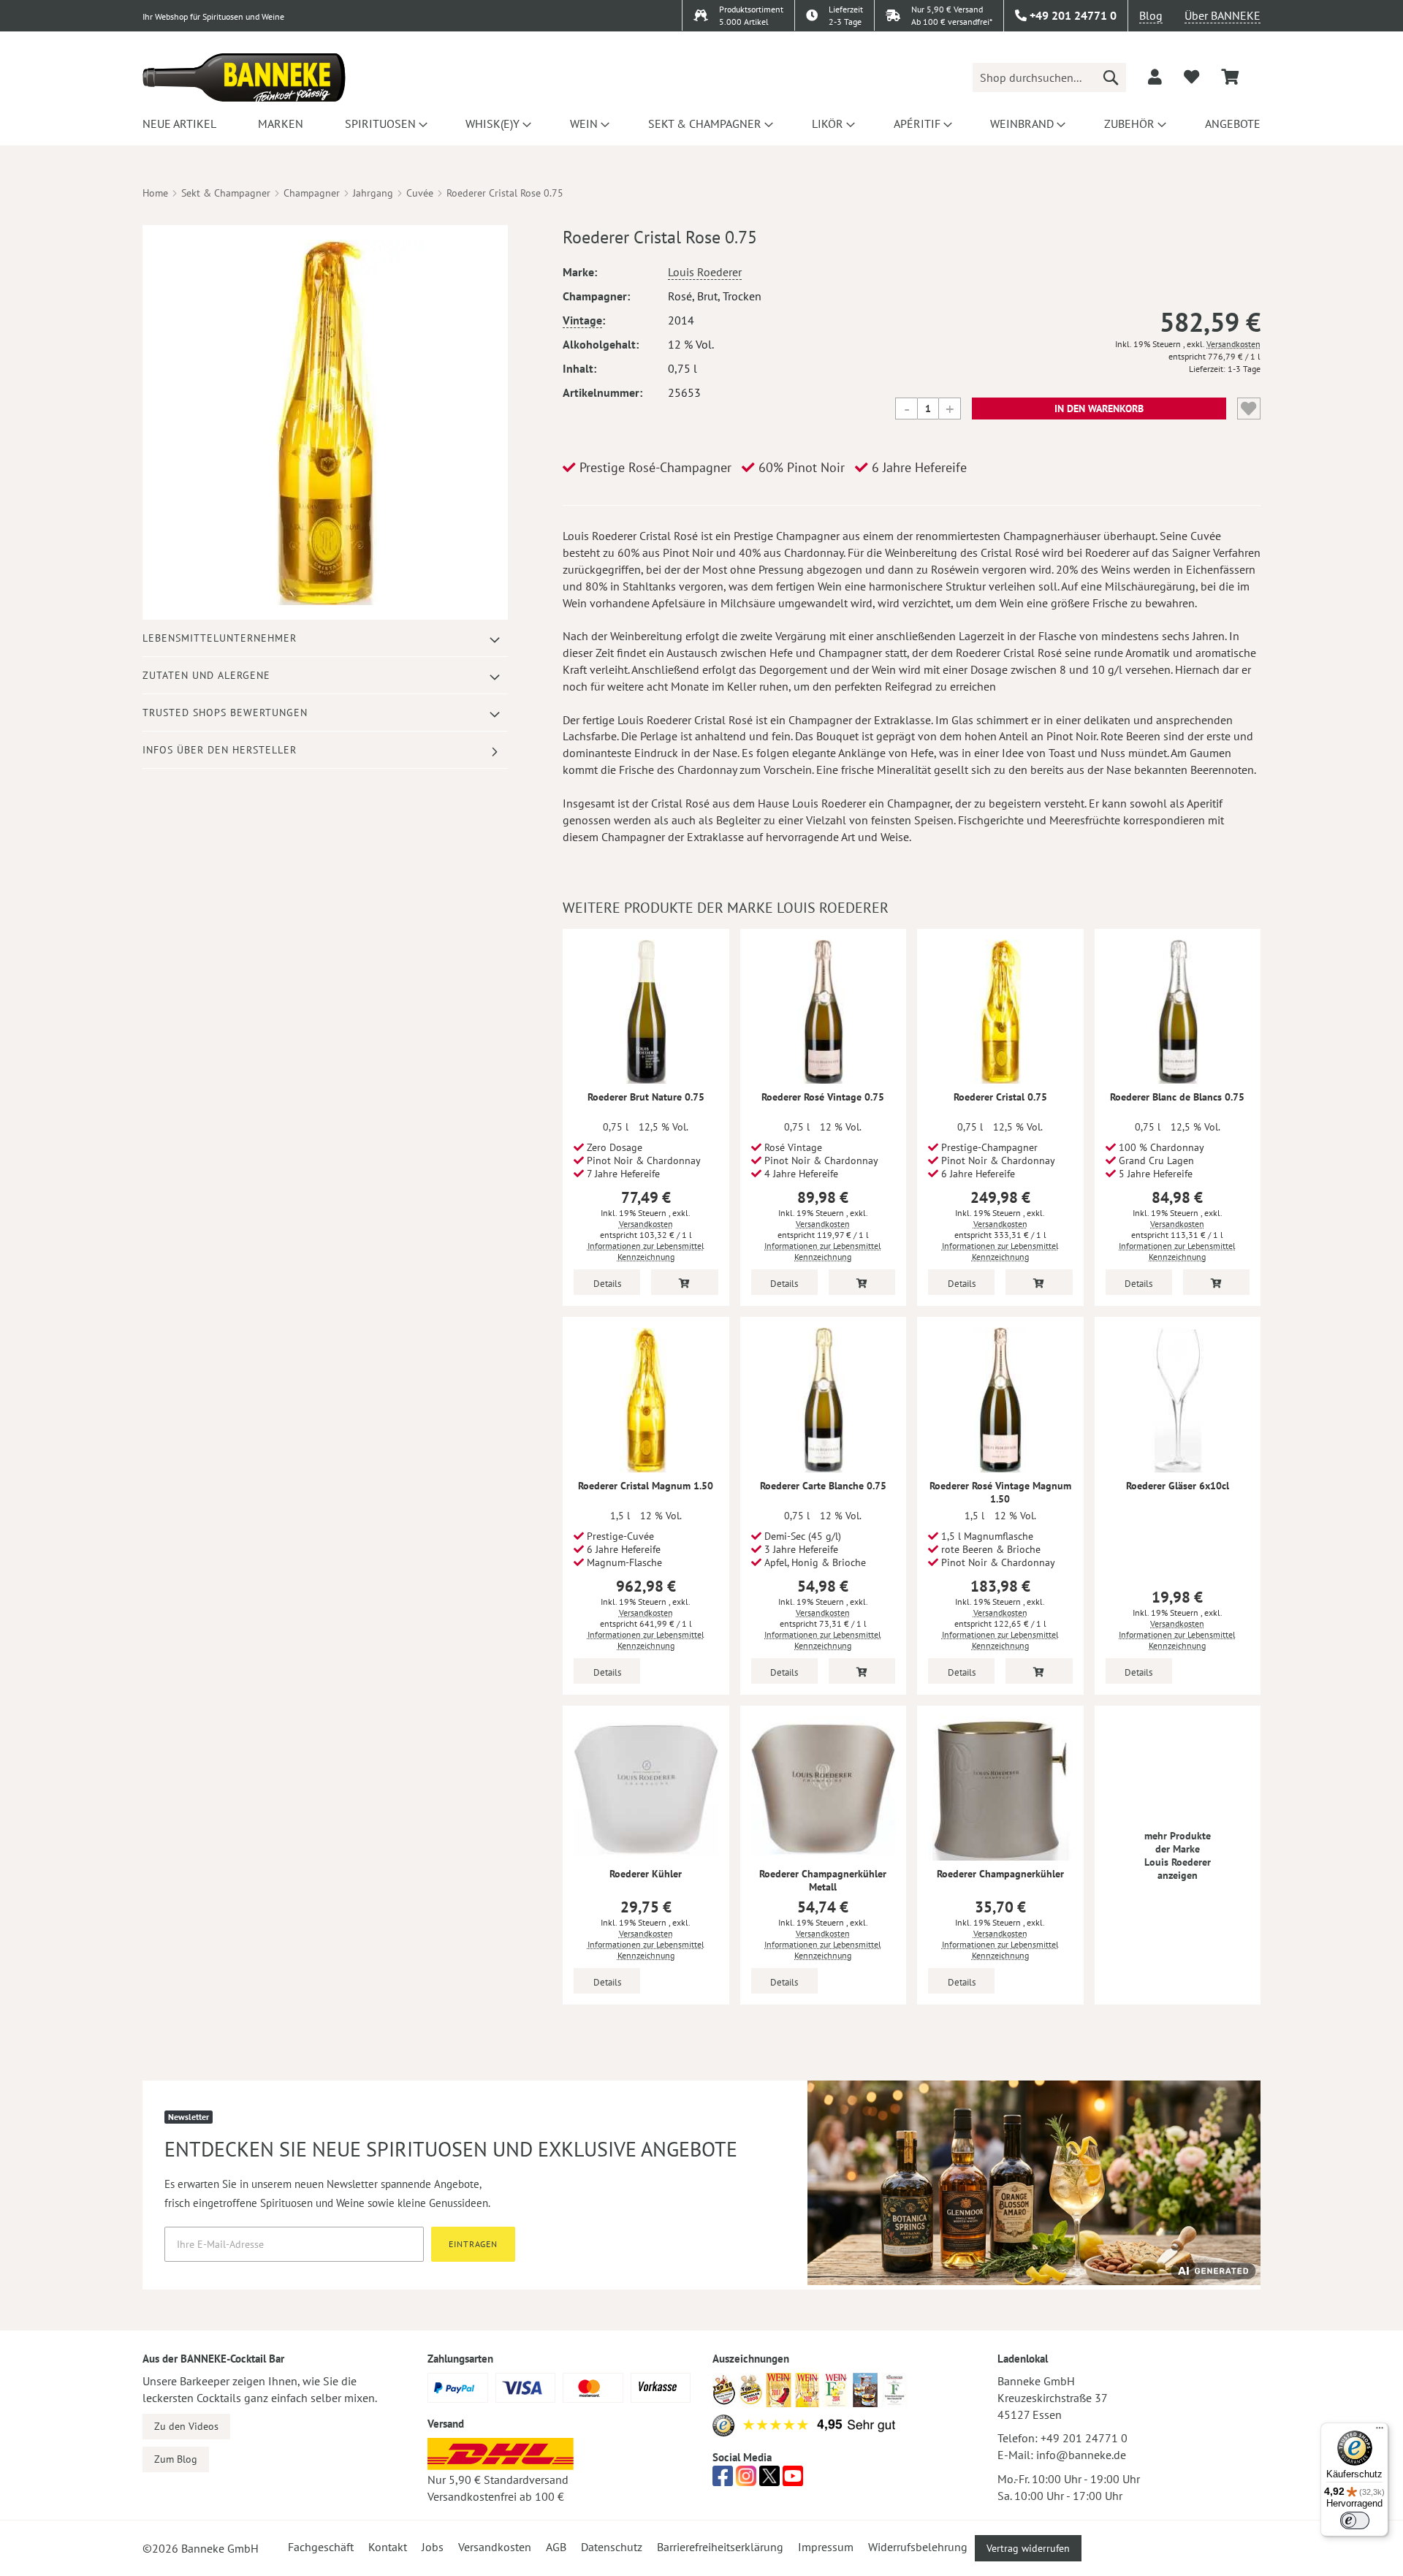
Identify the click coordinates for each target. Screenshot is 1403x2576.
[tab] (325, 638)
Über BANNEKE (1223, 15)
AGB (556, 2547)
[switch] (1355, 2520)
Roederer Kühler (646, 1874)
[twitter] (769, 2480)
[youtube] (793, 2480)
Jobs (433, 2547)
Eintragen (473, 2244)
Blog (1151, 15)
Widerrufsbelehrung (918, 2547)
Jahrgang (373, 193)
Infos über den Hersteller (220, 750)
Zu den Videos (186, 2426)
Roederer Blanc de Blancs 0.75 (1177, 1097)
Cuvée (420, 193)
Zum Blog (176, 2459)
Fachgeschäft (321, 2547)
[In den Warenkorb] (684, 1282)
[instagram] (746, 2480)
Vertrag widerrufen (1028, 2548)
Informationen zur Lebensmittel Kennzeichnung (646, 1251)
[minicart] (1230, 77)
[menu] (701, 124)
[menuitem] (179, 124)
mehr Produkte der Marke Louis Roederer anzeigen (1178, 1855)
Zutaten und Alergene (206, 675)
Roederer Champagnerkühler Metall (823, 1880)
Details (607, 1284)
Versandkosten (1233, 344)
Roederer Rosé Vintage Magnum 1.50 (1000, 1492)
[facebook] (723, 2480)
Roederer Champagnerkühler (1000, 1874)
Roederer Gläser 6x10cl (1178, 1486)
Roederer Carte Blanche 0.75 (823, 1486)
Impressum (826, 2547)
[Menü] (1380, 2431)
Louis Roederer (705, 272)
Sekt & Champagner (226, 193)
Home (155, 193)
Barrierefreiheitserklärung (720, 2547)
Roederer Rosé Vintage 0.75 (823, 1097)
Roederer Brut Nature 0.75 (646, 1097)
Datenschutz (612, 2547)
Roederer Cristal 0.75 (1000, 1097)
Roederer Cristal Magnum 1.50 (646, 1486)
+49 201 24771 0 (1084, 2438)
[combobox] (1049, 77)
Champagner (312, 193)
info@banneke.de (1081, 2455)
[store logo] (244, 77)
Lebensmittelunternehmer (220, 638)
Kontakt (388, 2547)
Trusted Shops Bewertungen (225, 713)
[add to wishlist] (1191, 77)
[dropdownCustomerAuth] (1155, 77)
